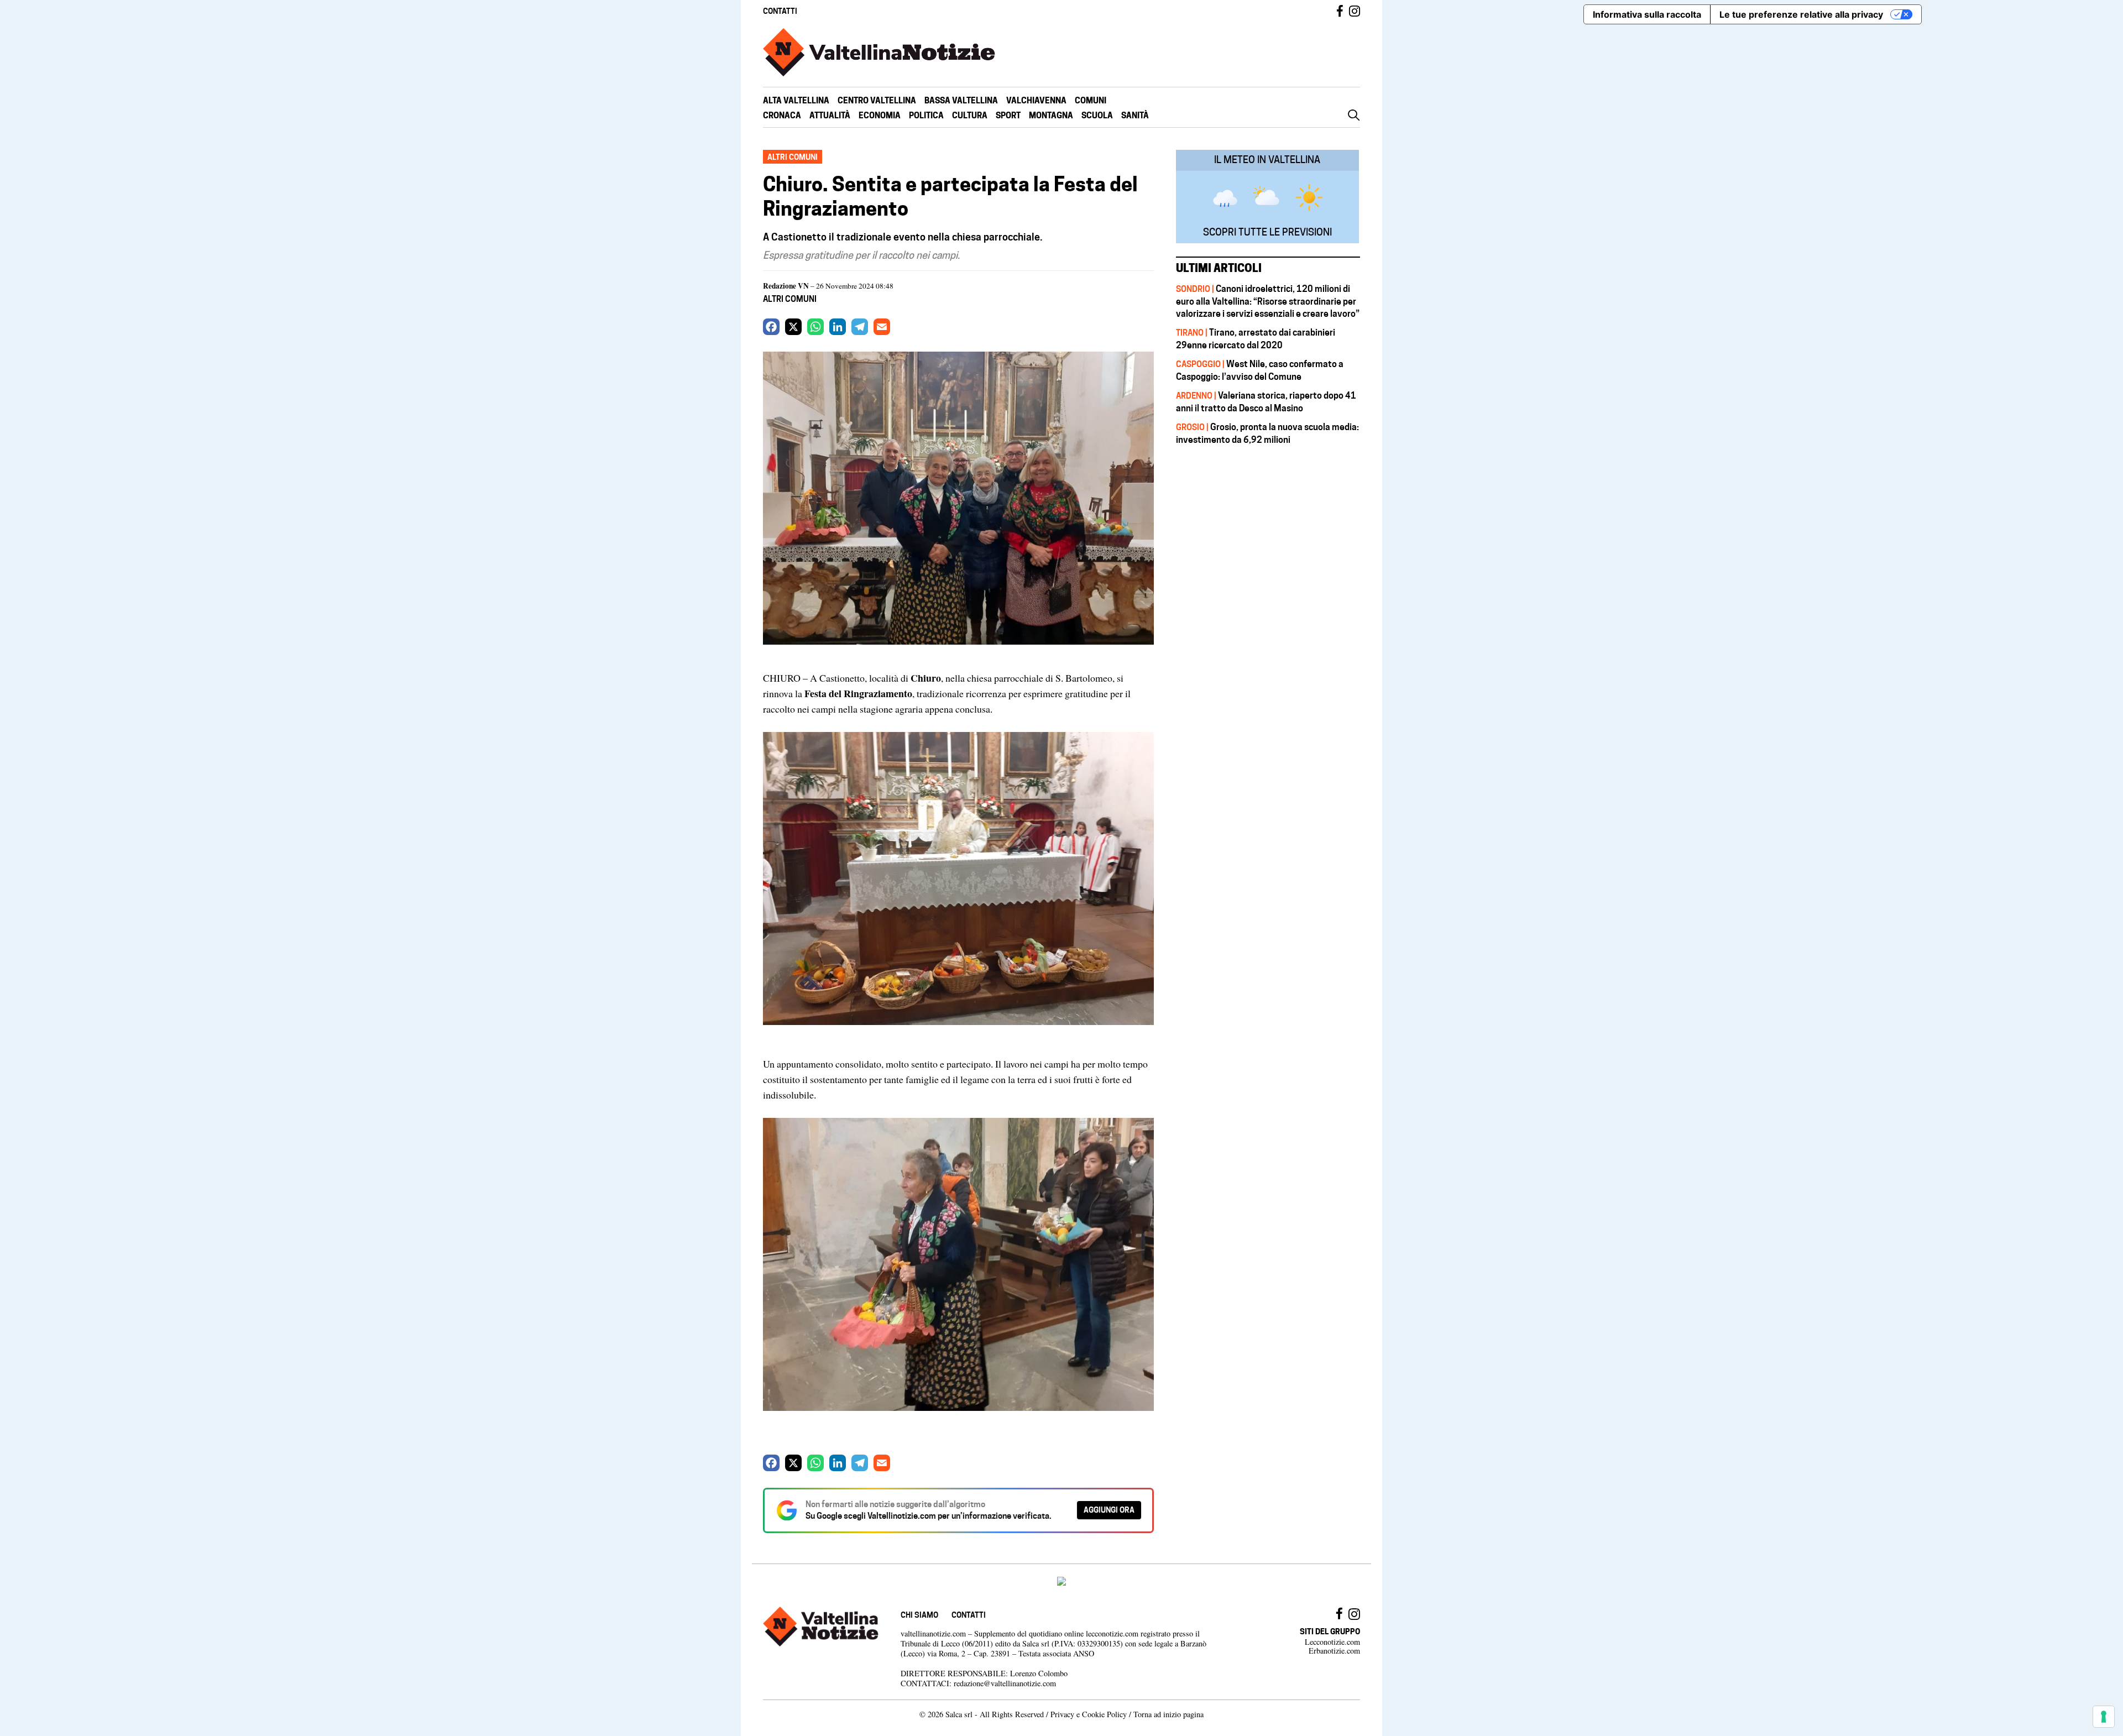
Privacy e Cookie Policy (1089, 1714)
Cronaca (782, 115)
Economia (880, 115)
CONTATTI (780, 11)
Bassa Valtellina (961, 100)
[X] (793, 327)
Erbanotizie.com (1334, 1651)
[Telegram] (860, 327)
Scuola (1097, 115)
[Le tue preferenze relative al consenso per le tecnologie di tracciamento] (2104, 1717)
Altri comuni (790, 299)
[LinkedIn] (838, 327)
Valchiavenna (1036, 100)
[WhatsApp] (815, 327)
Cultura (970, 115)
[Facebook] (771, 327)
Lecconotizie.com (1332, 1642)
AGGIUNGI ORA (1109, 1510)
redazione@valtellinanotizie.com (1005, 1683)
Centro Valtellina (877, 100)
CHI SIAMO (919, 1615)
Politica (926, 115)
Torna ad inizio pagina (1168, 1714)
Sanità (1135, 115)
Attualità (830, 115)
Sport (1008, 115)
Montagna (1051, 115)
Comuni (1091, 100)
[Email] (882, 327)
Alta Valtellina (796, 100)
